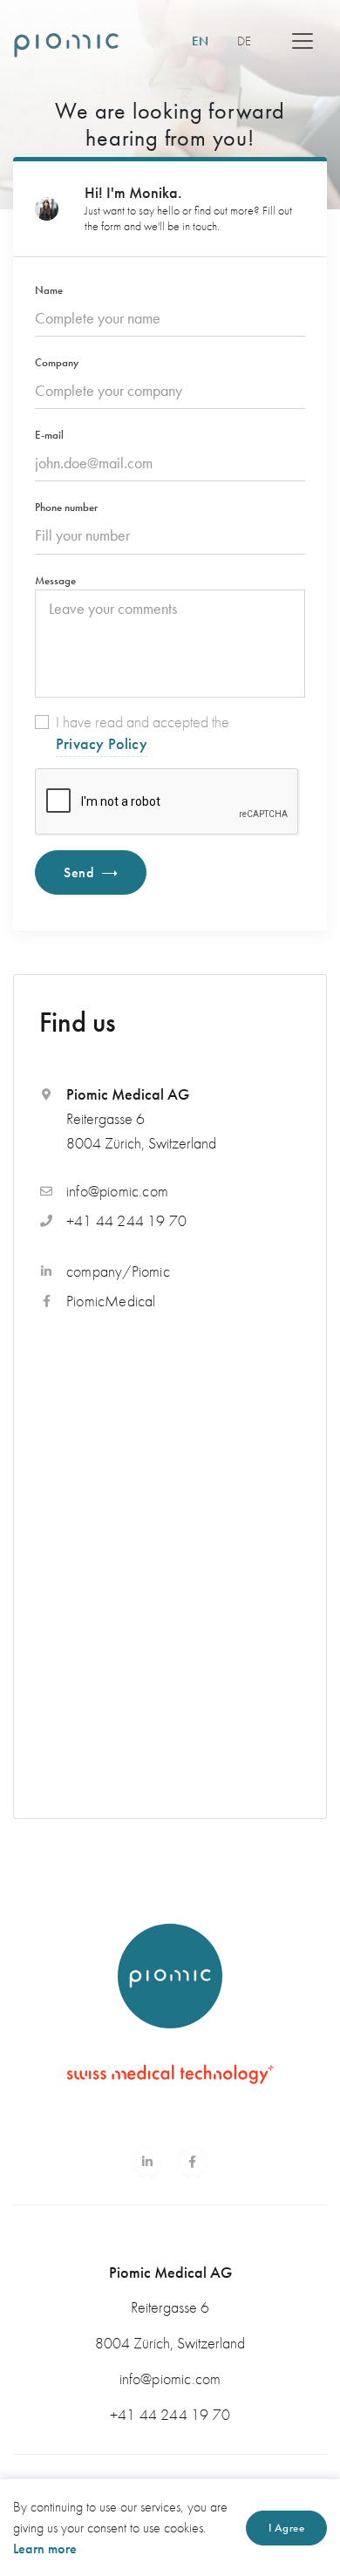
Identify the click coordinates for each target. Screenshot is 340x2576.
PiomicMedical (111, 1301)
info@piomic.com (117, 1191)
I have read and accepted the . (143, 733)
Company (57, 362)
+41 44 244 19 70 (126, 1220)
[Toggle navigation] (303, 41)
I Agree (287, 2528)
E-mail (49, 435)
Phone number (66, 507)
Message (55, 580)
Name (49, 290)
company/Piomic (118, 1271)
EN (207, 41)
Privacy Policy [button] (102, 743)
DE (244, 41)
